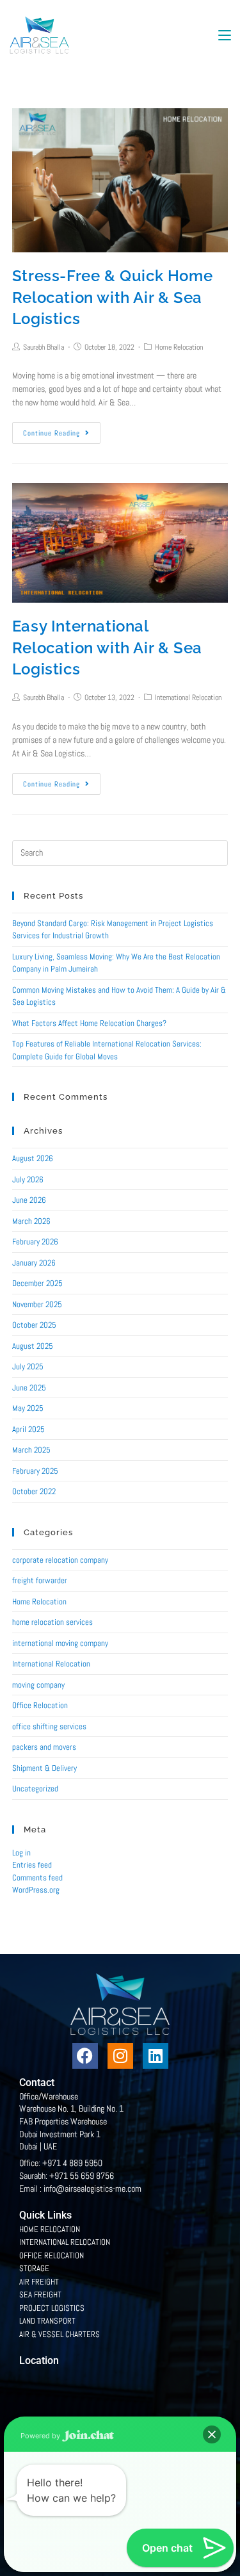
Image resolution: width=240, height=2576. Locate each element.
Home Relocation (179, 347)
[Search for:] (120, 852)
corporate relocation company (60, 1560)
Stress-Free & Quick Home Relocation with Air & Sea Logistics (112, 297)
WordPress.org (36, 1890)
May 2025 (28, 1408)
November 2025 (37, 1304)
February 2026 (35, 1242)
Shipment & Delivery (44, 1768)
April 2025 (28, 1429)
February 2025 (35, 1471)
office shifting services (49, 1726)
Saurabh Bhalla (44, 347)
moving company (38, 1685)
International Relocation (188, 697)
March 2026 (31, 1221)
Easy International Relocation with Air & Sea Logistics (107, 648)
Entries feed (32, 1865)
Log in (21, 1853)
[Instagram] (120, 2056)
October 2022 (34, 1491)
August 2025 (33, 1346)
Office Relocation (40, 1705)
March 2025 (31, 1450)
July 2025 (28, 1366)
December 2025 (37, 1283)
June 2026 (29, 1200)
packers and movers (44, 1747)
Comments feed (37, 1878)
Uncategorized (35, 1789)
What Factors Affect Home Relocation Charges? (89, 1023)
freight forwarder (40, 1580)
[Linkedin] (156, 2056)
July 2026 (28, 1179)
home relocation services (52, 1622)
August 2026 (33, 1158)
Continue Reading (52, 433)
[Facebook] (85, 2056)
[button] (212, 2434)
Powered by (41, 2436)
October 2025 (34, 1325)
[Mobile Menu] (225, 35)
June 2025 (29, 1388)
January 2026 (34, 1263)
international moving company (60, 1643)
